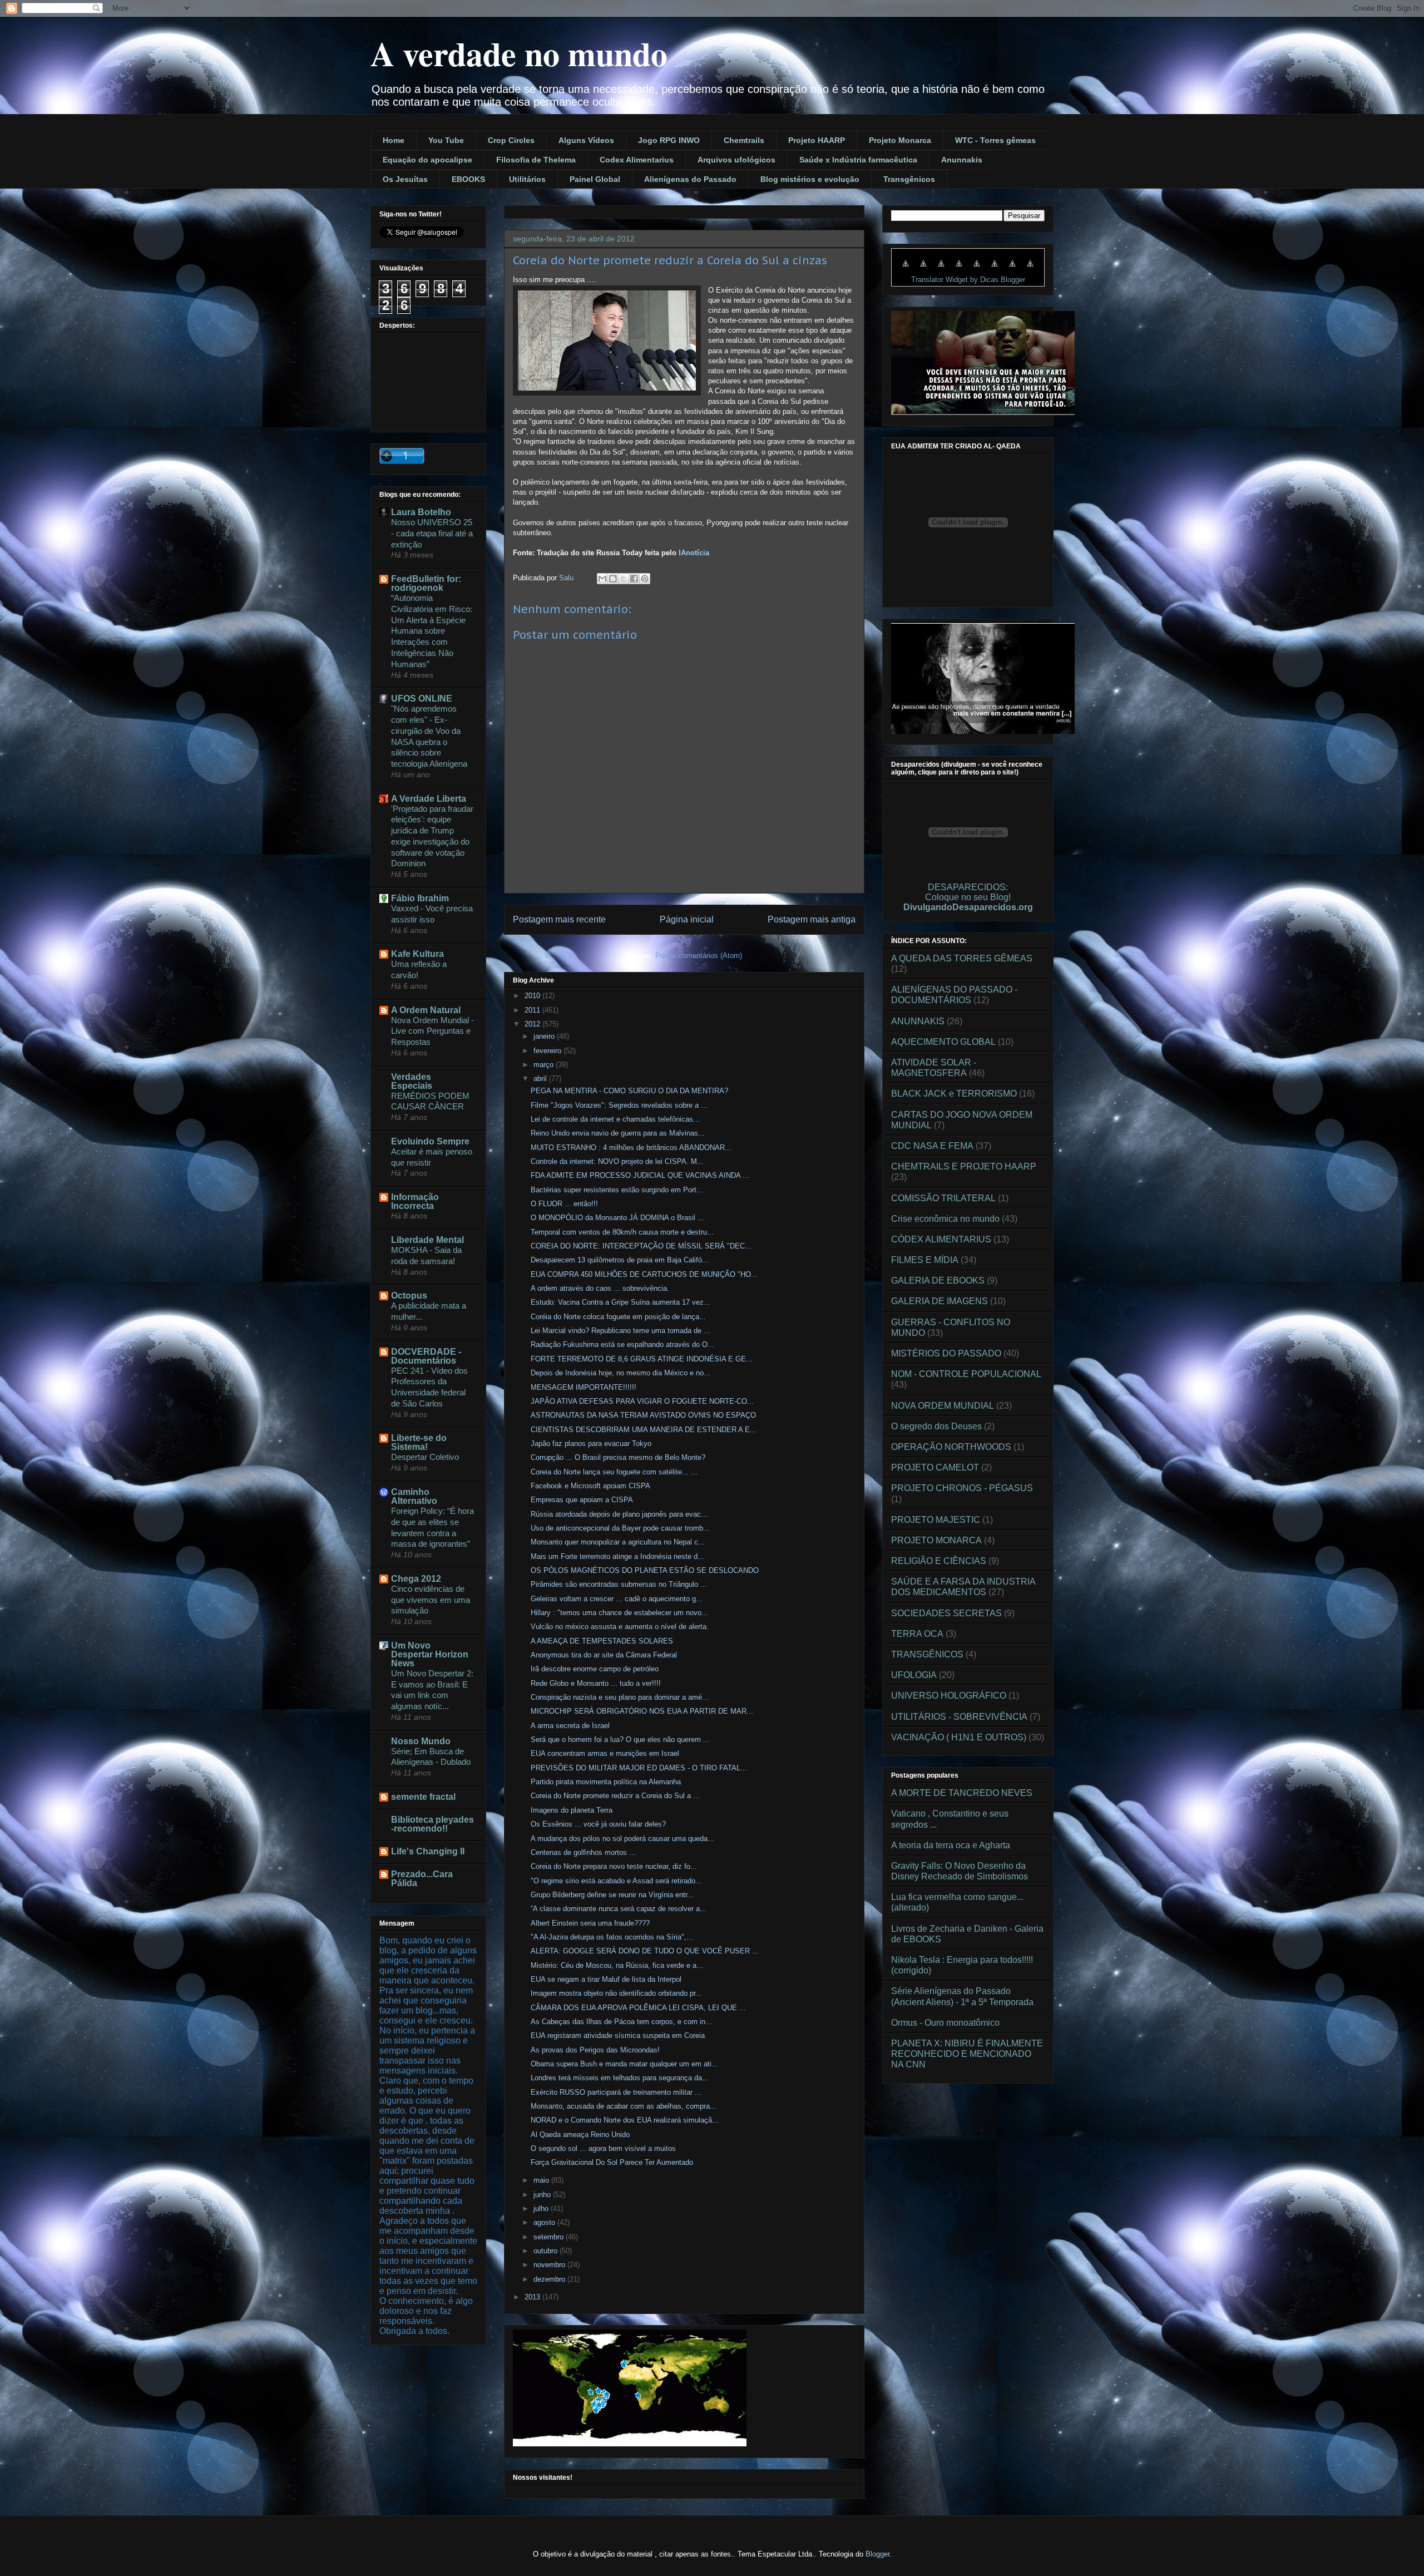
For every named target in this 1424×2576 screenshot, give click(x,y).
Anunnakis (962, 160)
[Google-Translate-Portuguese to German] (941, 269)
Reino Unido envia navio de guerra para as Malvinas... (618, 1133)
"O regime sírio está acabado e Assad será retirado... (616, 1881)
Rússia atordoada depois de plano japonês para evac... (619, 1514)
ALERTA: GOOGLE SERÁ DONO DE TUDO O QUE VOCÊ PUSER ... (645, 1951)
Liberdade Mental (427, 1240)
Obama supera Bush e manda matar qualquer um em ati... (624, 2064)
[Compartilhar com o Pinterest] (645, 579)
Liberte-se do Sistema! (419, 1442)
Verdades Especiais (412, 1081)
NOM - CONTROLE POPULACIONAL (966, 1374)
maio (542, 2180)
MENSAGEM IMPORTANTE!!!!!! (584, 1387)
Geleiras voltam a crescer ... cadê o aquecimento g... (617, 1599)
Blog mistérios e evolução (810, 179)
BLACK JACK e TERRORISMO (954, 1094)
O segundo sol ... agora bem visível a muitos (603, 2148)
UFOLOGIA (914, 1675)
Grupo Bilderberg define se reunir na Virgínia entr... (612, 1895)
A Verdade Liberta (429, 799)
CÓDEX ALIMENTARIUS (941, 1239)
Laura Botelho (421, 512)
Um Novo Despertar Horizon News (430, 1654)
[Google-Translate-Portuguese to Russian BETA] (1012, 269)
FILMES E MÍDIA (925, 1260)
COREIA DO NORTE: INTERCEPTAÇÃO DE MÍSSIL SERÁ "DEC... (641, 1246)
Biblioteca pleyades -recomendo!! (432, 1824)
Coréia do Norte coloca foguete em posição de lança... (618, 1317)
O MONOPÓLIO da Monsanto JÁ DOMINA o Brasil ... (617, 1218)
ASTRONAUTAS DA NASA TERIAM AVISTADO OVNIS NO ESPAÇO (643, 1415)
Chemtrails (744, 140)
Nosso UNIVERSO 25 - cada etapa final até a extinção (432, 533)
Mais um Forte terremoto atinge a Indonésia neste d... (617, 1556)
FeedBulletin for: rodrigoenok (426, 583)
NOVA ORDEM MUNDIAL (943, 1406)
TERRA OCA (917, 1634)
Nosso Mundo (421, 1741)
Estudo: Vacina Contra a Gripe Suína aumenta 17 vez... (620, 1302)
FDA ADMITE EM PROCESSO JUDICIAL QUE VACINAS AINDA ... (640, 1175)
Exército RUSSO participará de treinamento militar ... (616, 2092)
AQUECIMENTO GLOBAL (943, 1042)
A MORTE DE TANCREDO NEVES (962, 1793)
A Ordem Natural (426, 1010)
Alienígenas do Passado (690, 179)
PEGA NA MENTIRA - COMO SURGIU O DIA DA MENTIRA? (629, 1091)
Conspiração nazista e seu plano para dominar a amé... (620, 1697)
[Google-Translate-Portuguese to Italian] (959, 269)
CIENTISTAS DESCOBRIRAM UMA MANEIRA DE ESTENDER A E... (644, 1430)
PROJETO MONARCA (936, 1540)
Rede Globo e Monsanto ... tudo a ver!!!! (596, 1683)
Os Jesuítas (405, 179)
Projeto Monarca (900, 140)
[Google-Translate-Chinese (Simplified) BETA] (906, 269)
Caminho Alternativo (414, 1496)
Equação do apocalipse (427, 160)
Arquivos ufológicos (736, 160)
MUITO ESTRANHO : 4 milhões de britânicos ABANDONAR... (631, 1148)
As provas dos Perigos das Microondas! (595, 2050)
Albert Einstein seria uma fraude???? (590, 1923)
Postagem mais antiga (812, 919)
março (545, 1065)
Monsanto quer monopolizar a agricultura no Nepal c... (618, 1542)
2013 (533, 2297)
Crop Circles (511, 140)
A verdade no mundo (519, 53)
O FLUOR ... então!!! (564, 1204)
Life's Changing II (428, 1851)
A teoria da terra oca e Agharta (951, 1845)
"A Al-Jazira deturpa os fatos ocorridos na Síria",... (612, 1937)
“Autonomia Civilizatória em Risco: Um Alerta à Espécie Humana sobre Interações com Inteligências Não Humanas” (432, 631)
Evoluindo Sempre (430, 1141)
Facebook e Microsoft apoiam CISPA (590, 1486)
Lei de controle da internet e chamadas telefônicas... (615, 1119)
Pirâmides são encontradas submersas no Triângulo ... (619, 1584)
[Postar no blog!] (613, 579)
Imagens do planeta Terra (572, 1810)
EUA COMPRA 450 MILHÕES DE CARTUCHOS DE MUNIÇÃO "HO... (644, 1274)
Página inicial (687, 919)
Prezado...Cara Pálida (422, 1879)
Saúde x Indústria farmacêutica (858, 160)
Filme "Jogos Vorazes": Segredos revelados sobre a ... (619, 1105)
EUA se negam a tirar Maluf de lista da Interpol (606, 1979)
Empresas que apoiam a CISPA (582, 1500)
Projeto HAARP (817, 140)
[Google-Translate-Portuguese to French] (923, 269)
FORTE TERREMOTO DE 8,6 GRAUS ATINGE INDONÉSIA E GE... (642, 1359)
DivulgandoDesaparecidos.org (968, 907)
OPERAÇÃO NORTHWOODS (951, 1447)
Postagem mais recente (559, 919)
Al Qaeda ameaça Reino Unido (580, 2135)
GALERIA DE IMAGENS (940, 1301)
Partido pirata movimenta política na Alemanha (606, 1782)
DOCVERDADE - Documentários (426, 1356)
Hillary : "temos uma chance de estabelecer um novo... (619, 1613)
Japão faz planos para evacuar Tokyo (591, 1444)
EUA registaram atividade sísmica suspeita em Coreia (618, 2035)
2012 (533, 1024)
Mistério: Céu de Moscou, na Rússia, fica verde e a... (617, 1965)
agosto (545, 2222)
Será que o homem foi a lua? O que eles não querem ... (620, 1739)
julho (542, 2209)
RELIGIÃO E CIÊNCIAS (939, 1561)
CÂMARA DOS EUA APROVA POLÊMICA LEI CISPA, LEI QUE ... (638, 2008)
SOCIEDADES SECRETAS (946, 1613)
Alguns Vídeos (586, 140)
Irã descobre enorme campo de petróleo (595, 1669)
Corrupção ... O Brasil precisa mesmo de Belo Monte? (618, 1457)
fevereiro (548, 1051)
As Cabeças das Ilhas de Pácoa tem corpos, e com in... (621, 2022)
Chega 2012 (416, 1579)
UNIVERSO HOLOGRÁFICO (949, 1696)
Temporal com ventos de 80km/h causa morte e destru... (622, 1232)
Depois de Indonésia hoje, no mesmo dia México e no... (620, 1373)
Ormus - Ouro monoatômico (945, 2023)
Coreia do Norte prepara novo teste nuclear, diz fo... (614, 1866)
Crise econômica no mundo (945, 1219)
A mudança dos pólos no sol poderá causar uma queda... (622, 1839)
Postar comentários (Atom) (699, 956)
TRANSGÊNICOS (927, 1654)
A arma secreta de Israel (570, 1726)
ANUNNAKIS (918, 1021)
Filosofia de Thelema (536, 160)
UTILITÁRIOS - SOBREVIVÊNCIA (959, 1717)
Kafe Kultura (417, 954)
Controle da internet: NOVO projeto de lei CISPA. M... (617, 1161)
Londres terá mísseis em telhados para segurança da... (620, 2078)
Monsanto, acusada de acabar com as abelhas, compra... (624, 2106)
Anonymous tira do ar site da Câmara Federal (604, 1655)
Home (394, 140)
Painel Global (595, 179)
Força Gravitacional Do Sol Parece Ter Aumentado (612, 2162)
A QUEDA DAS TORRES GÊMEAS (962, 958)
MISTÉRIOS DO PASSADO (946, 1353)
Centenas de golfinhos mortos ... (583, 1852)
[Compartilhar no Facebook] (634, 579)
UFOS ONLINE (422, 699)
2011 (533, 1010)
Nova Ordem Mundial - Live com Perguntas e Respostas (432, 1031)
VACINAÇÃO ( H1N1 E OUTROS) (959, 1737)
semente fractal (423, 1797)
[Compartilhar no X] (624, 579)
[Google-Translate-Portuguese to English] (995, 269)
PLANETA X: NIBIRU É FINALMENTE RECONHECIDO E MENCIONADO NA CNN (967, 2054)
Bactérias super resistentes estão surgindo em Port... (617, 1190)
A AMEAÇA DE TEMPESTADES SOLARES (602, 1641)
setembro (550, 2237)
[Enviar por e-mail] (602, 579)
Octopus (409, 1296)
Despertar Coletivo (425, 1457)
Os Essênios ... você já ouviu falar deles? (598, 1824)
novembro (550, 2265)
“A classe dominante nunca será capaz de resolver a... (619, 1909)
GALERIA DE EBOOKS (938, 1280)
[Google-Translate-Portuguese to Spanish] (1030, 269)
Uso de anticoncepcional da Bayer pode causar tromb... (620, 1528)
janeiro (545, 1036)
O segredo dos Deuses (936, 1426)
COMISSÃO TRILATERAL (943, 1198)
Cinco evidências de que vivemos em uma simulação (431, 1600)
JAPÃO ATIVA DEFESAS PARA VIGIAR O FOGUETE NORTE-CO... (642, 1401)
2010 (533, 996)
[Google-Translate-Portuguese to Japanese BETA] (977, 269)
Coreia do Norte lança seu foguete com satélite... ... (614, 1472)
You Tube (446, 140)
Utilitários (527, 179)
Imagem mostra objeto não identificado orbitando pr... (616, 1993)
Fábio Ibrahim (420, 898)
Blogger (877, 2554)
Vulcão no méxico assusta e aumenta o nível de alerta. (620, 1627)
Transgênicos (909, 179)
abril (541, 1079)
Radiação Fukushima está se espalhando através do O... (622, 1344)
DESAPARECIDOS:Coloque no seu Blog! (968, 892)
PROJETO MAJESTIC (936, 1520)
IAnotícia (693, 553)
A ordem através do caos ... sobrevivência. (600, 1288)
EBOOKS (468, 179)
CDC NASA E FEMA (932, 1146)
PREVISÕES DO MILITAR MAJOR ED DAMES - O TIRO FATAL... (639, 1768)
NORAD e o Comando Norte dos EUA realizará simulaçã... (625, 2120)
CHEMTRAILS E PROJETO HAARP (964, 1166)
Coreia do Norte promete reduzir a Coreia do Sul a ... (615, 1796)
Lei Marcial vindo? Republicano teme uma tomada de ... (620, 1331)
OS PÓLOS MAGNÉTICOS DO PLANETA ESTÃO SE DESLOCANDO (645, 1570)
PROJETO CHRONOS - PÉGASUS (962, 1488)
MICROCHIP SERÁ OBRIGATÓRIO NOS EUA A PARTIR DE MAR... (642, 1711)
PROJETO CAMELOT (935, 1467)
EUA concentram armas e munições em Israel (605, 1753)
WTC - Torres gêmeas (995, 140)
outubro (547, 2251)
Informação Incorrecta (415, 1201)
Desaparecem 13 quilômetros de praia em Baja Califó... (620, 1260)
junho (543, 2195)
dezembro (550, 2279)
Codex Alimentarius (637, 160)
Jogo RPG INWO (669, 140)
